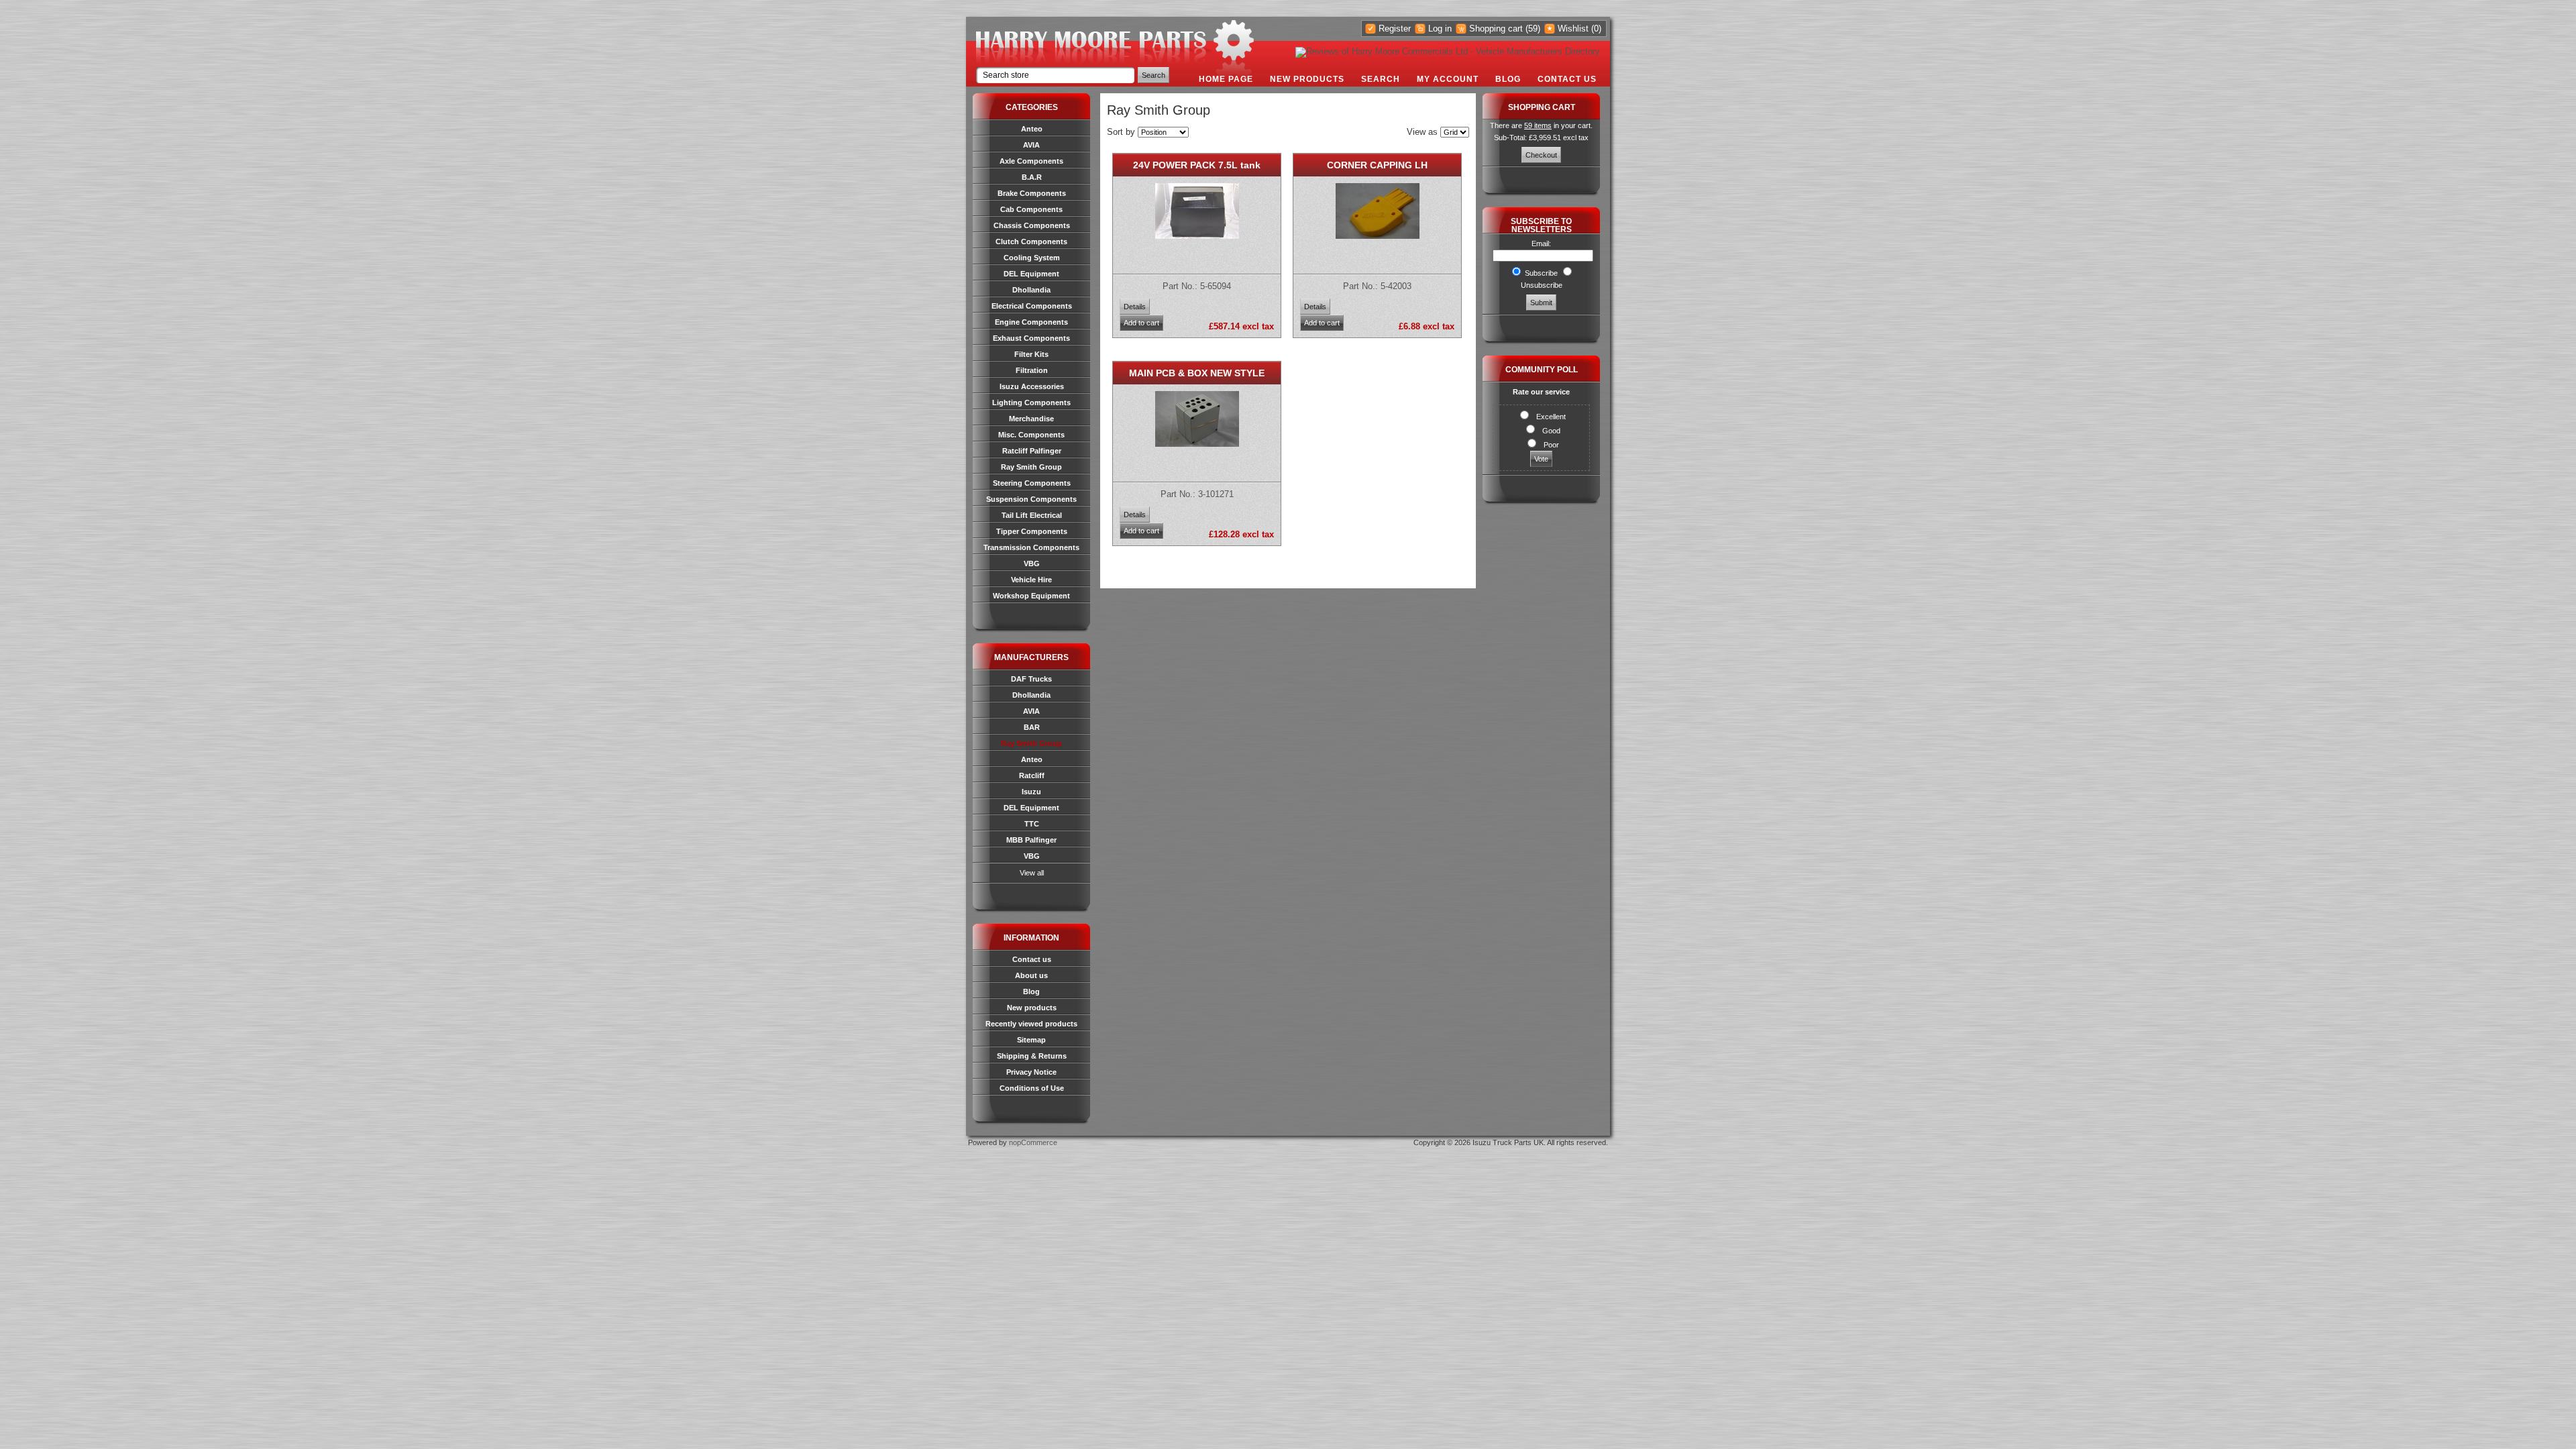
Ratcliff (1032, 775)
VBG (1032, 563)
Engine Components (1031, 322)
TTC (1032, 824)
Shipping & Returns (1032, 1056)
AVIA (1031, 145)
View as (1422, 132)
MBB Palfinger (1031, 840)
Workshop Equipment (1031, 596)
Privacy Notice (1031, 1072)
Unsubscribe (1542, 285)
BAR (1032, 727)
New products (1307, 79)
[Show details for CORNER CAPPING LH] (1378, 236)
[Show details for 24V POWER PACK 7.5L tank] (1197, 236)
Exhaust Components (1031, 338)
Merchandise (1031, 419)
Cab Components (1031, 209)
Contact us (1567, 79)
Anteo (1032, 129)
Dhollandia (1031, 290)
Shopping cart (1496, 29)
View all (1032, 873)
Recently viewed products (1031, 1024)
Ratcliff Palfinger (1032, 451)
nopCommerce (1033, 1142)
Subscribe (1541, 273)
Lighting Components (1031, 402)
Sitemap (1031, 1040)
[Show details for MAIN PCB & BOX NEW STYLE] (1197, 444)
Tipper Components (1032, 531)
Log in (1440, 29)
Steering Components (1032, 483)
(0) (1596, 29)
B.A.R (1032, 177)
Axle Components (1031, 161)
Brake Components (1032, 193)
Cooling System (1032, 258)
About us (1031, 975)
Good (1551, 431)
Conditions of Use (1032, 1088)
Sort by (1121, 132)
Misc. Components (1031, 435)
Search (1381, 79)
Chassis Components (1032, 225)
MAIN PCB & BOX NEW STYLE (1197, 373)
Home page (1226, 79)
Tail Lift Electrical (1032, 515)
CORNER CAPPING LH (1377, 165)
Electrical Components (1032, 306)
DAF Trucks (1031, 679)
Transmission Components (1031, 547)
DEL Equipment (1031, 274)
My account (1448, 79)
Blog (1508, 79)
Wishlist (1573, 29)
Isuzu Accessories (1032, 386)
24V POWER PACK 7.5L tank (1197, 165)
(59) (1533, 29)
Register (1395, 29)
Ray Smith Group (1031, 467)
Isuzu (1031, 792)
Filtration (1032, 370)
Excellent (1551, 417)
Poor (1551, 445)
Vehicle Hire (1031, 580)
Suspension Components (1031, 499)
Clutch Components (1031, 241)
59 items (1538, 125)
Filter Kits (1031, 354)
